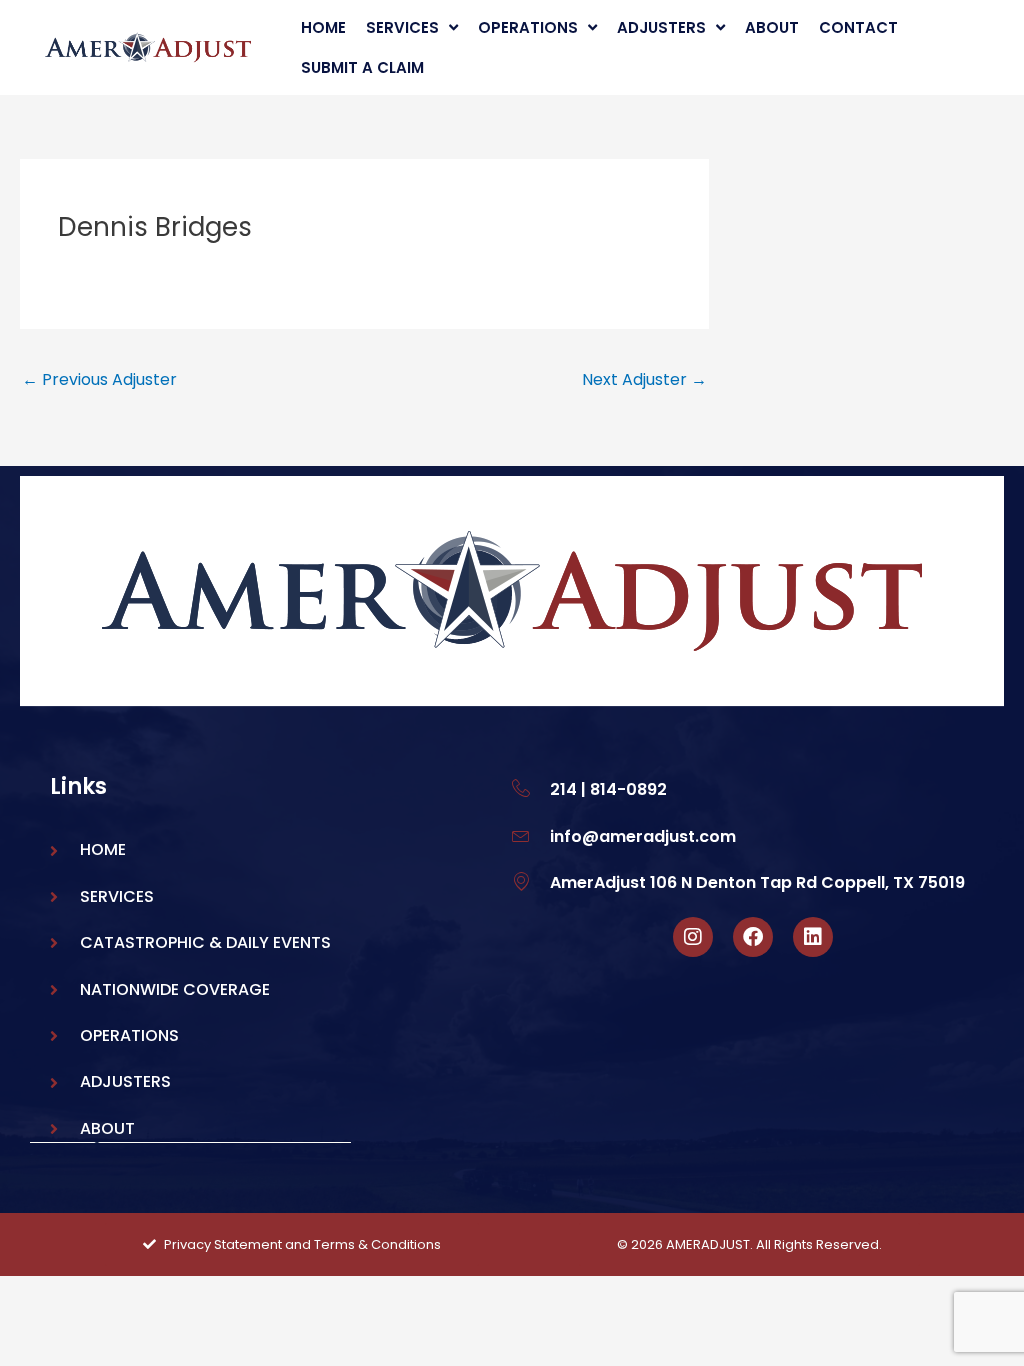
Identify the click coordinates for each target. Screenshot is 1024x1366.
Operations (528, 27)
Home (323, 27)
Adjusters (661, 27)
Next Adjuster (644, 379)
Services (402, 27)
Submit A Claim (362, 67)
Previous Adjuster (99, 379)
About (772, 27)
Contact (858, 27)
